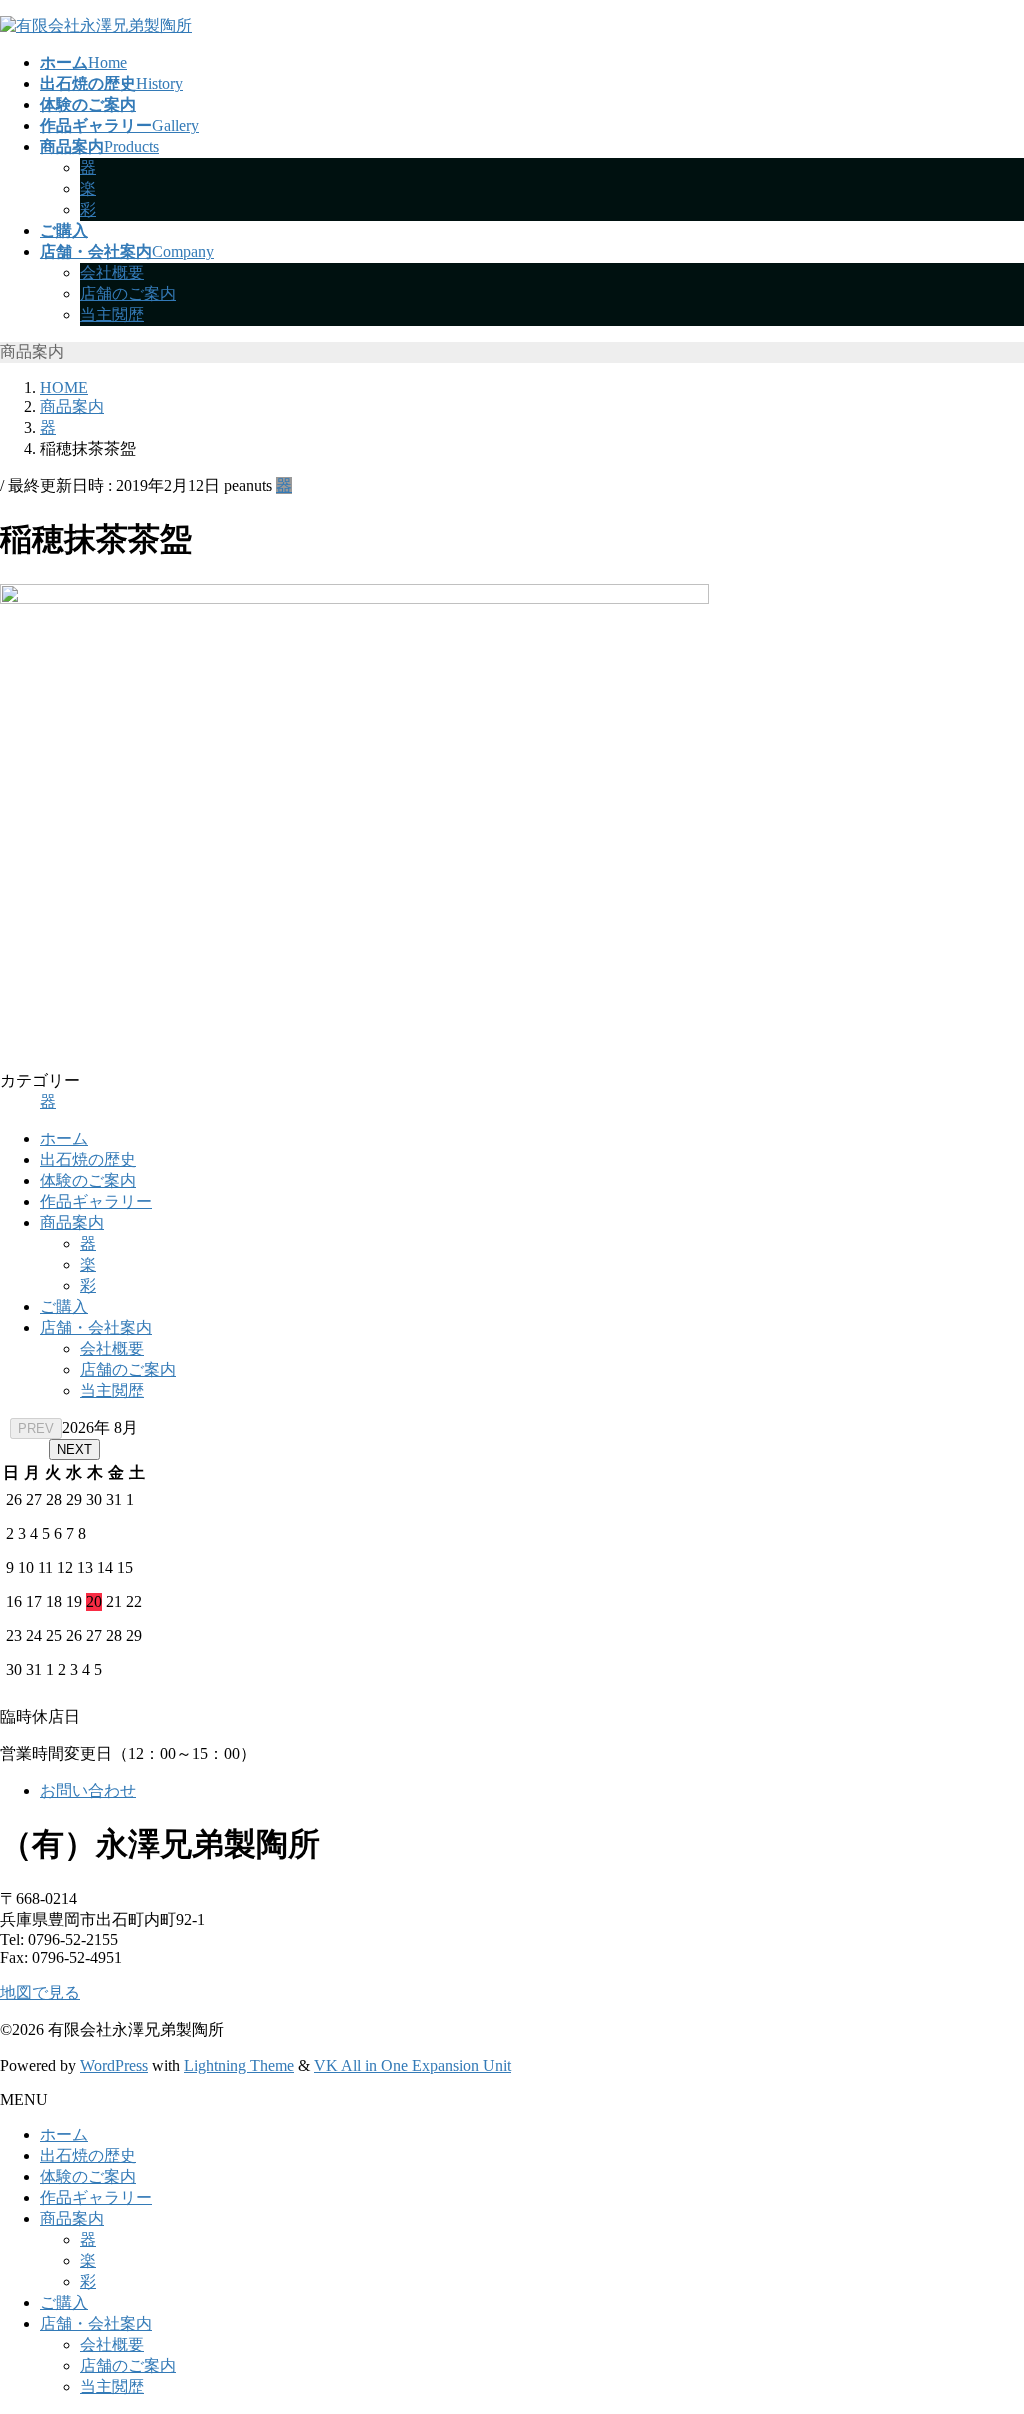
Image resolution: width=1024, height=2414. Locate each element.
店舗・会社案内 (96, 1327)
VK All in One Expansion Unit (412, 2065)
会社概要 (112, 272)
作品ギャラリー (96, 1201)
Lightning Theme (239, 2065)
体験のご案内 (88, 1180)
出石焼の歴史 (88, 1159)
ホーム (64, 1138)
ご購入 (64, 1306)
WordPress (114, 2065)
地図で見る (40, 1992)
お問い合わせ (88, 1790)
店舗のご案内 (128, 293)
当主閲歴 (112, 314)
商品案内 (72, 1222)
